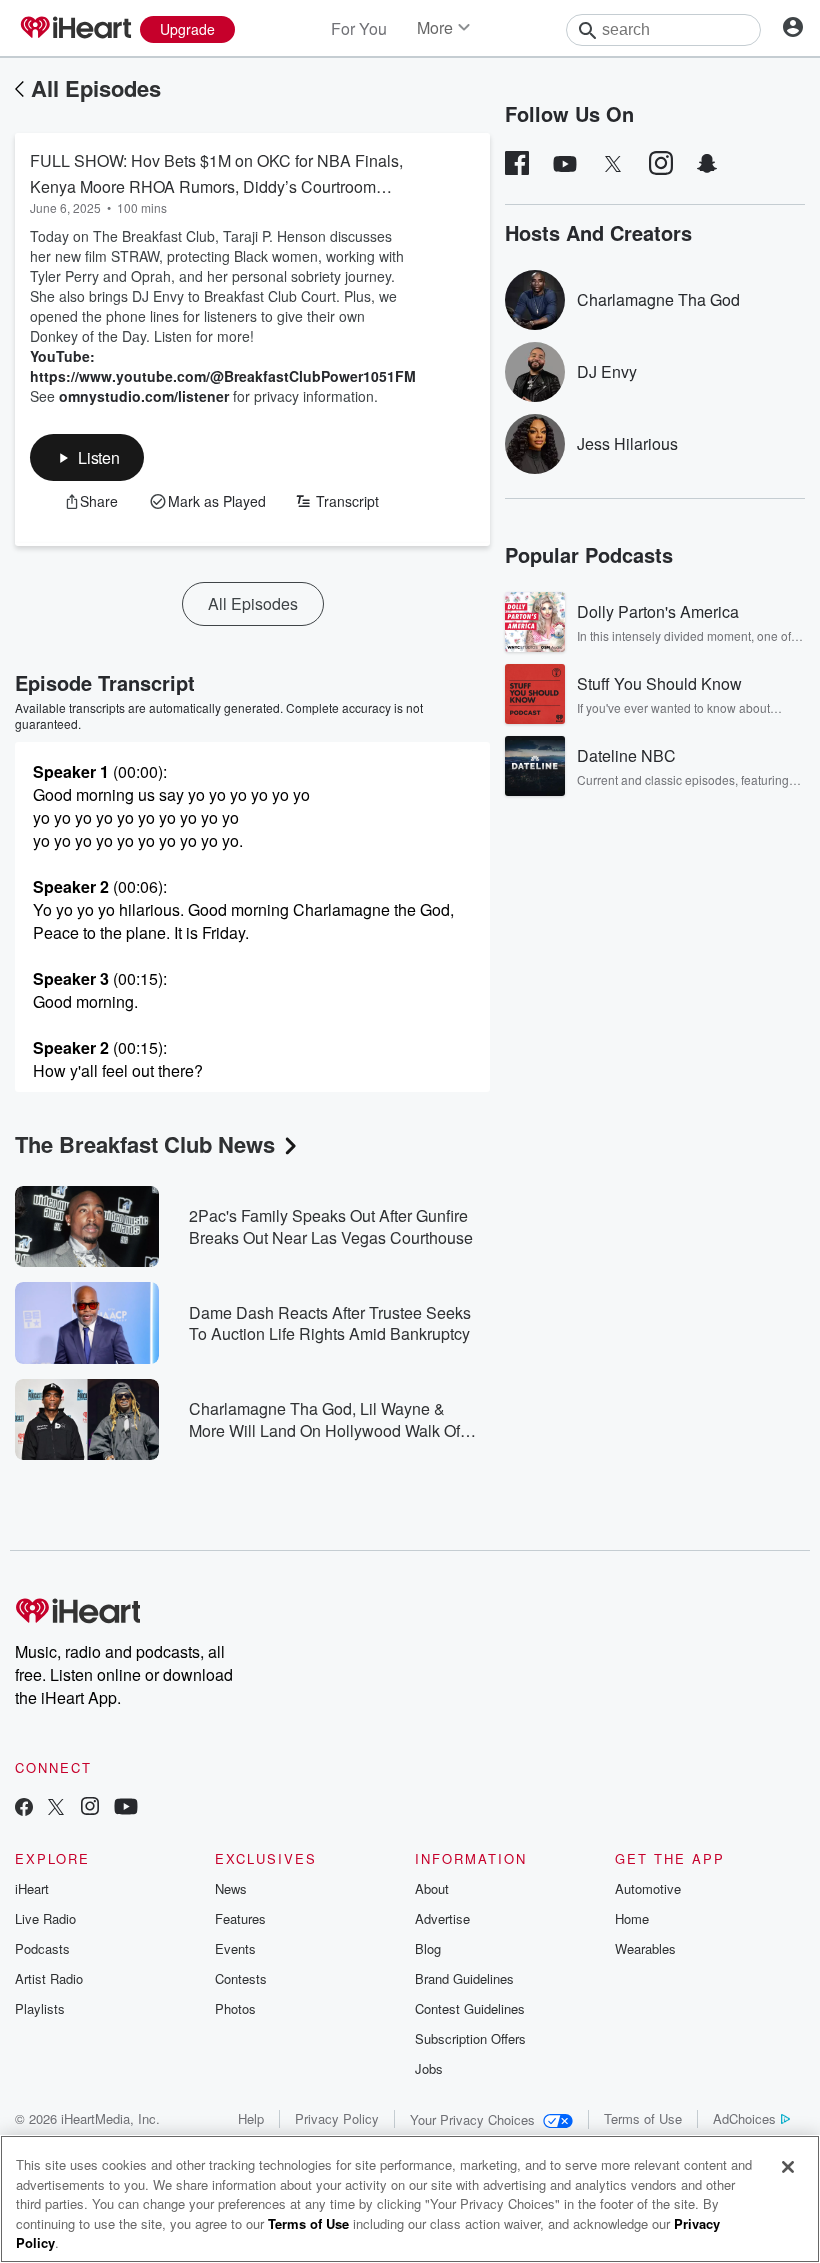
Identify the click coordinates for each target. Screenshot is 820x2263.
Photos (235, 2008)
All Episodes (96, 88)
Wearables (645, 1948)
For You (359, 28)
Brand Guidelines (464, 1978)
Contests (241, 1978)
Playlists (40, 2008)
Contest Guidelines (470, 2008)
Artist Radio (49, 1978)
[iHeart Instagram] (90, 1808)
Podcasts (42, 1948)
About (432, 1888)
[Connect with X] (56, 1808)
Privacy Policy (337, 2118)
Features (240, 1918)
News (231, 1888)
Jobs (429, 2068)
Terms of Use (643, 2118)
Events (235, 1948)
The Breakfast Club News (145, 1144)
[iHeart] (75, 29)
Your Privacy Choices (472, 2119)
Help (251, 2118)
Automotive (648, 1888)
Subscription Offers (470, 2038)
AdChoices (744, 2118)
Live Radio (45, 1918)
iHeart (32, 1888)
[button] (87, 457)
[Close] (788, 2167)
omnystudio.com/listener (144, 396)
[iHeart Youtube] (126, 1808)
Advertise (442, 1918)
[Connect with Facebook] (24, 1808)
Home (632, 1918)
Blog (428, 1948)
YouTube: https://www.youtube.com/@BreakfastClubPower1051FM (223, 366)
